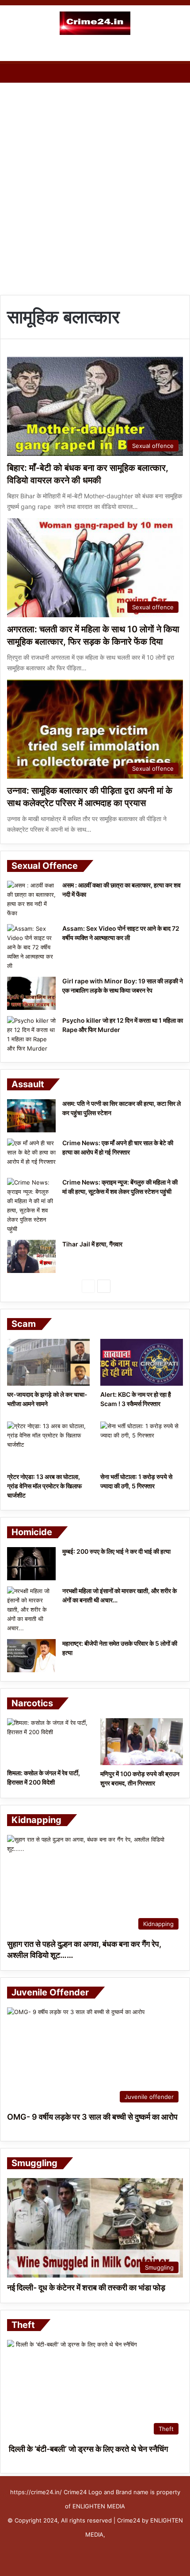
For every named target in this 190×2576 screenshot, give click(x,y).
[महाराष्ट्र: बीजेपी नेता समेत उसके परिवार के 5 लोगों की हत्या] (31, 1656)
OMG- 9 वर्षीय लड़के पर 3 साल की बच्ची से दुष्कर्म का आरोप (92, 2117)
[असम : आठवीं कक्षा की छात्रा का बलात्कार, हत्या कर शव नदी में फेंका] (31, 899)
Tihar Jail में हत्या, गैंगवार (92, 1244)
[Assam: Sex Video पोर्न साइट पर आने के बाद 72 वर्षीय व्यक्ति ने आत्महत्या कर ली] (31, 947)
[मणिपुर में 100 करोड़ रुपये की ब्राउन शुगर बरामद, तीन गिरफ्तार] (142, 1742)
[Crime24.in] (95, 23)
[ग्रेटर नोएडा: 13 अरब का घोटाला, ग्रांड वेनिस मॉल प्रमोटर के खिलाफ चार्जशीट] (48, 1445)
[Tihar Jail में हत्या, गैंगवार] (31, 1256)
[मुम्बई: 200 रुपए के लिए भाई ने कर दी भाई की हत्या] (31, 1564)
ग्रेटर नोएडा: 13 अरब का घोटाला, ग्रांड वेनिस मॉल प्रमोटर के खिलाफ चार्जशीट (44, 1486)
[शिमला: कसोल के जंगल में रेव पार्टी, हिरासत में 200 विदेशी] (48, 1741)
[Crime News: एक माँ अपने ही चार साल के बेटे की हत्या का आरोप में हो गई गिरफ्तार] (31, 1155)
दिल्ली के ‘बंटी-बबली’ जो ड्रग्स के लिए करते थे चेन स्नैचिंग (87, 2449)
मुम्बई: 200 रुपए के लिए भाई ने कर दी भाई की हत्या (116, 1551)
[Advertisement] (95, 187)
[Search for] (179, 50)
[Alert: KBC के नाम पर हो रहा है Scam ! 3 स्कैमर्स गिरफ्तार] (142, 1362)
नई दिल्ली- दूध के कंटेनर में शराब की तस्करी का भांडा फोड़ (86, 2287)
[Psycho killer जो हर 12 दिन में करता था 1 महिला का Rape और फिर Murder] (31, 1035)
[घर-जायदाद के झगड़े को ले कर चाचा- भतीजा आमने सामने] (48, 1362)
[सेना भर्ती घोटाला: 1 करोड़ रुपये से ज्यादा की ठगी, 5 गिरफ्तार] (142, 1445)
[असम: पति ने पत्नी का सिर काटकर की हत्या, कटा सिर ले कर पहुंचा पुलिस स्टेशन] (31, 1116)
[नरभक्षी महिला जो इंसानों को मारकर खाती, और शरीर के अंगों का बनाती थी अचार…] (31, 1610)
